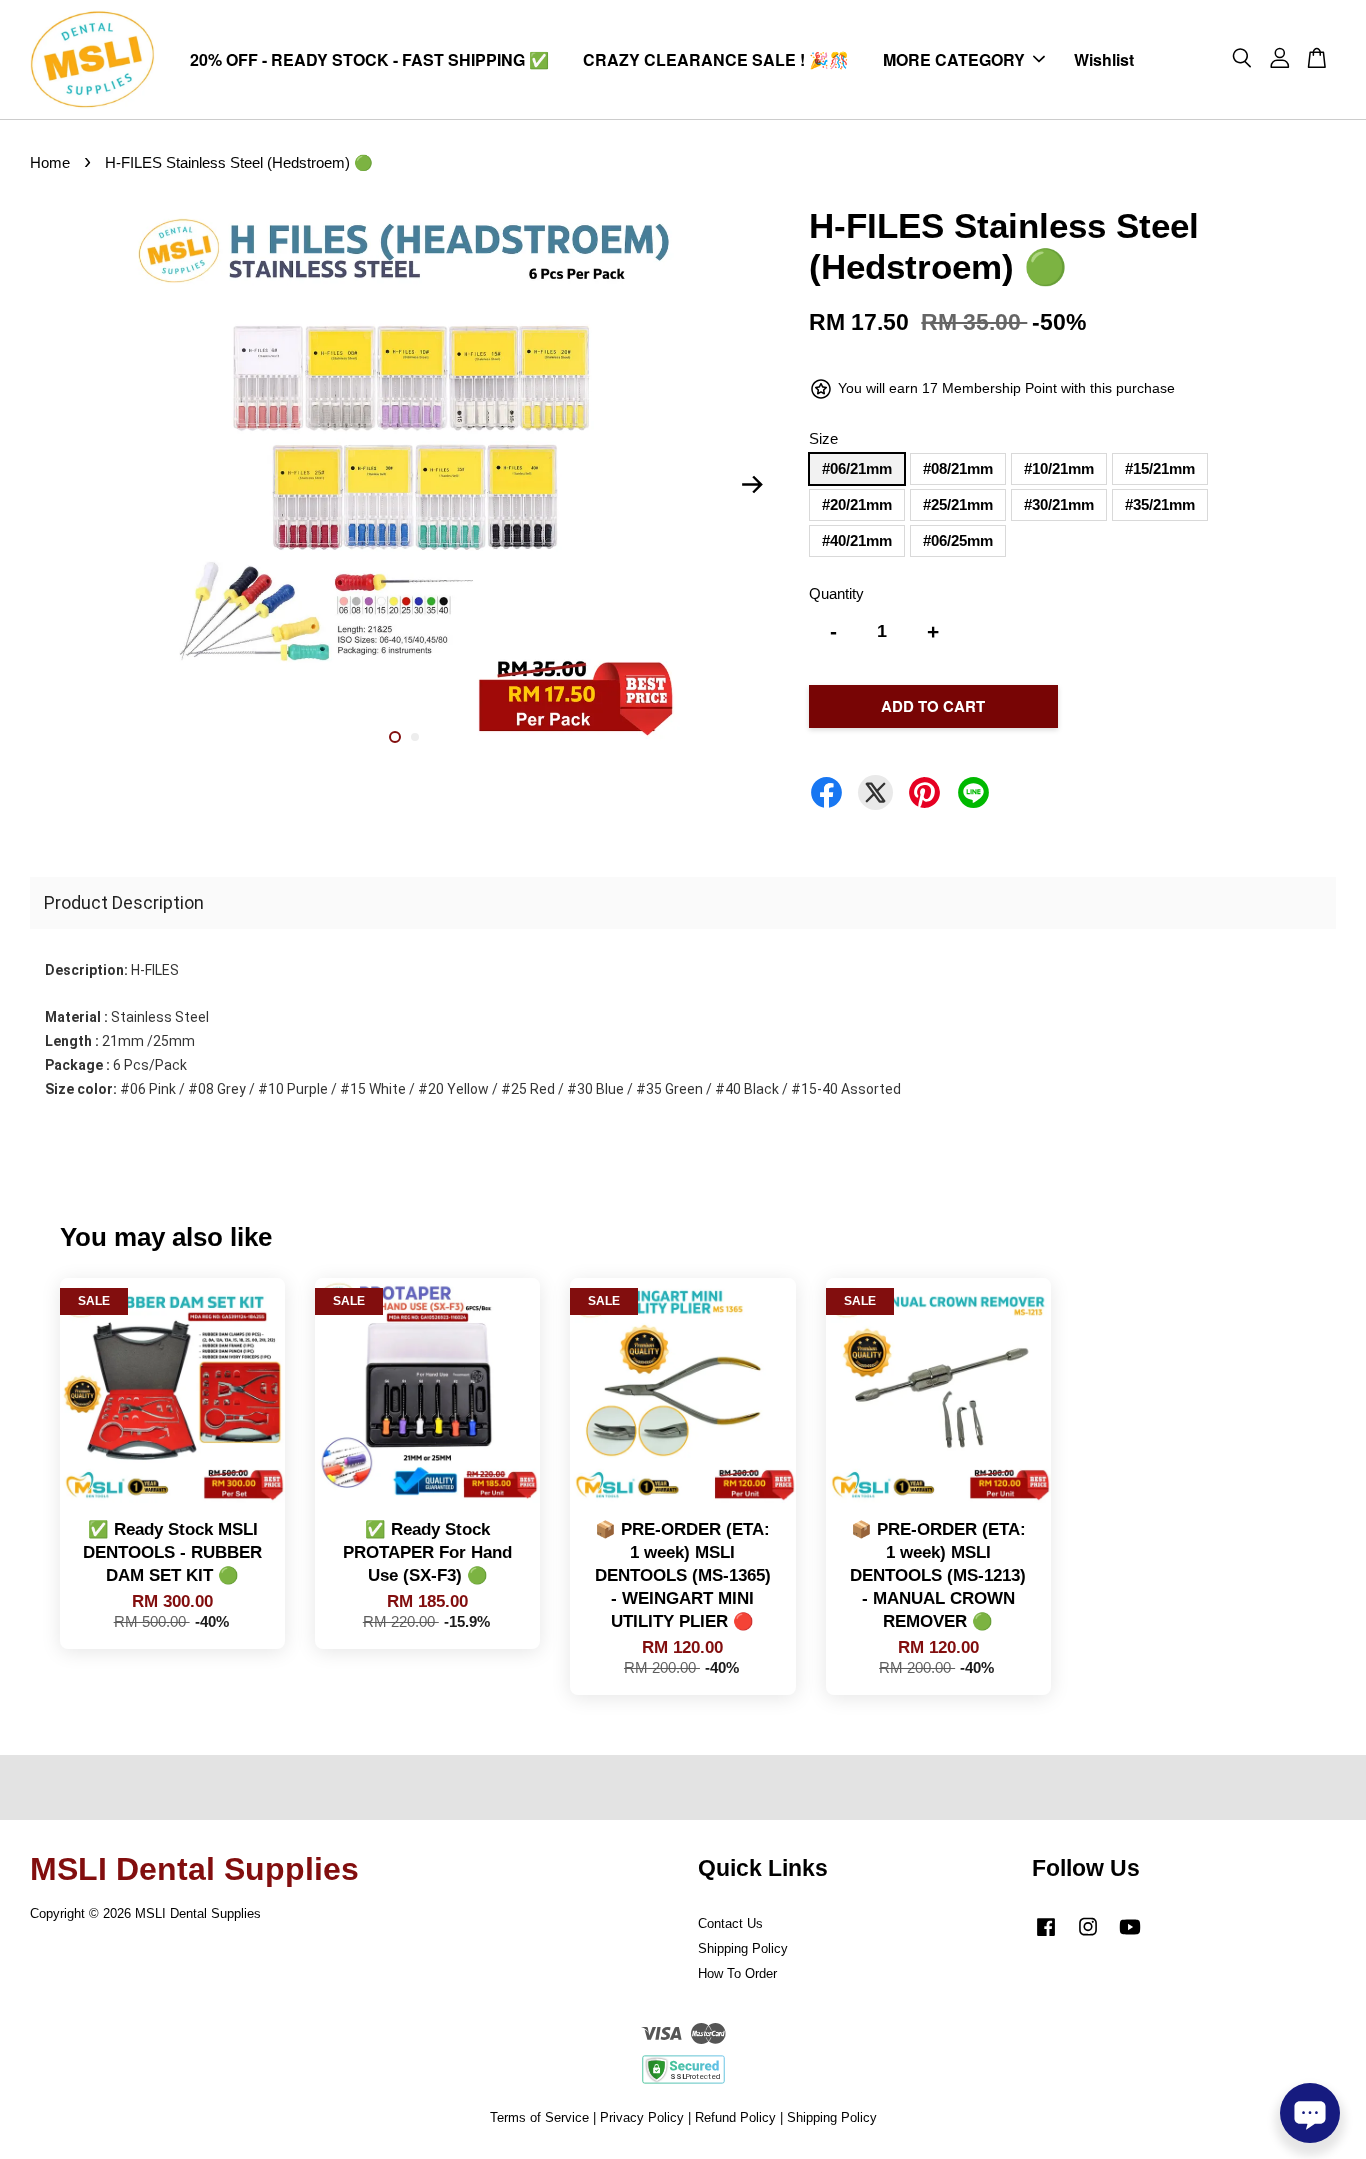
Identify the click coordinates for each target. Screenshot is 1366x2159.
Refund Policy (735, 2117)
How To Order (737, 1973)
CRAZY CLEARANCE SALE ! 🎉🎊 (716, 59)
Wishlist (1104, 59)
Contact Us (730, 1923)
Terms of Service (539, 2117)
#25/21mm (958, 504)
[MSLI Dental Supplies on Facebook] (1046, 1936)
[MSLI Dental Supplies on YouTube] (1130, 1936)
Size (823, 438)
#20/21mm (857, 504)
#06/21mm (857, 468)
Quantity (836, 593)
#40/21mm (857, 540)
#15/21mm (1160, 468)
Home (50, 162)
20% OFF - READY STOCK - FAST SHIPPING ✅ (369, 59)
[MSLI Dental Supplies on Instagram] (1088, 1936)
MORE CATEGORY (954, 59)
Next (752, 485)
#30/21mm (1059, 504)
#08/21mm (958, 468)
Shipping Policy (743, 1948)
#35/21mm (1160, 504)
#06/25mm (958, 540)
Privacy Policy (642, 2117)
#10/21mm (1059, 468)
